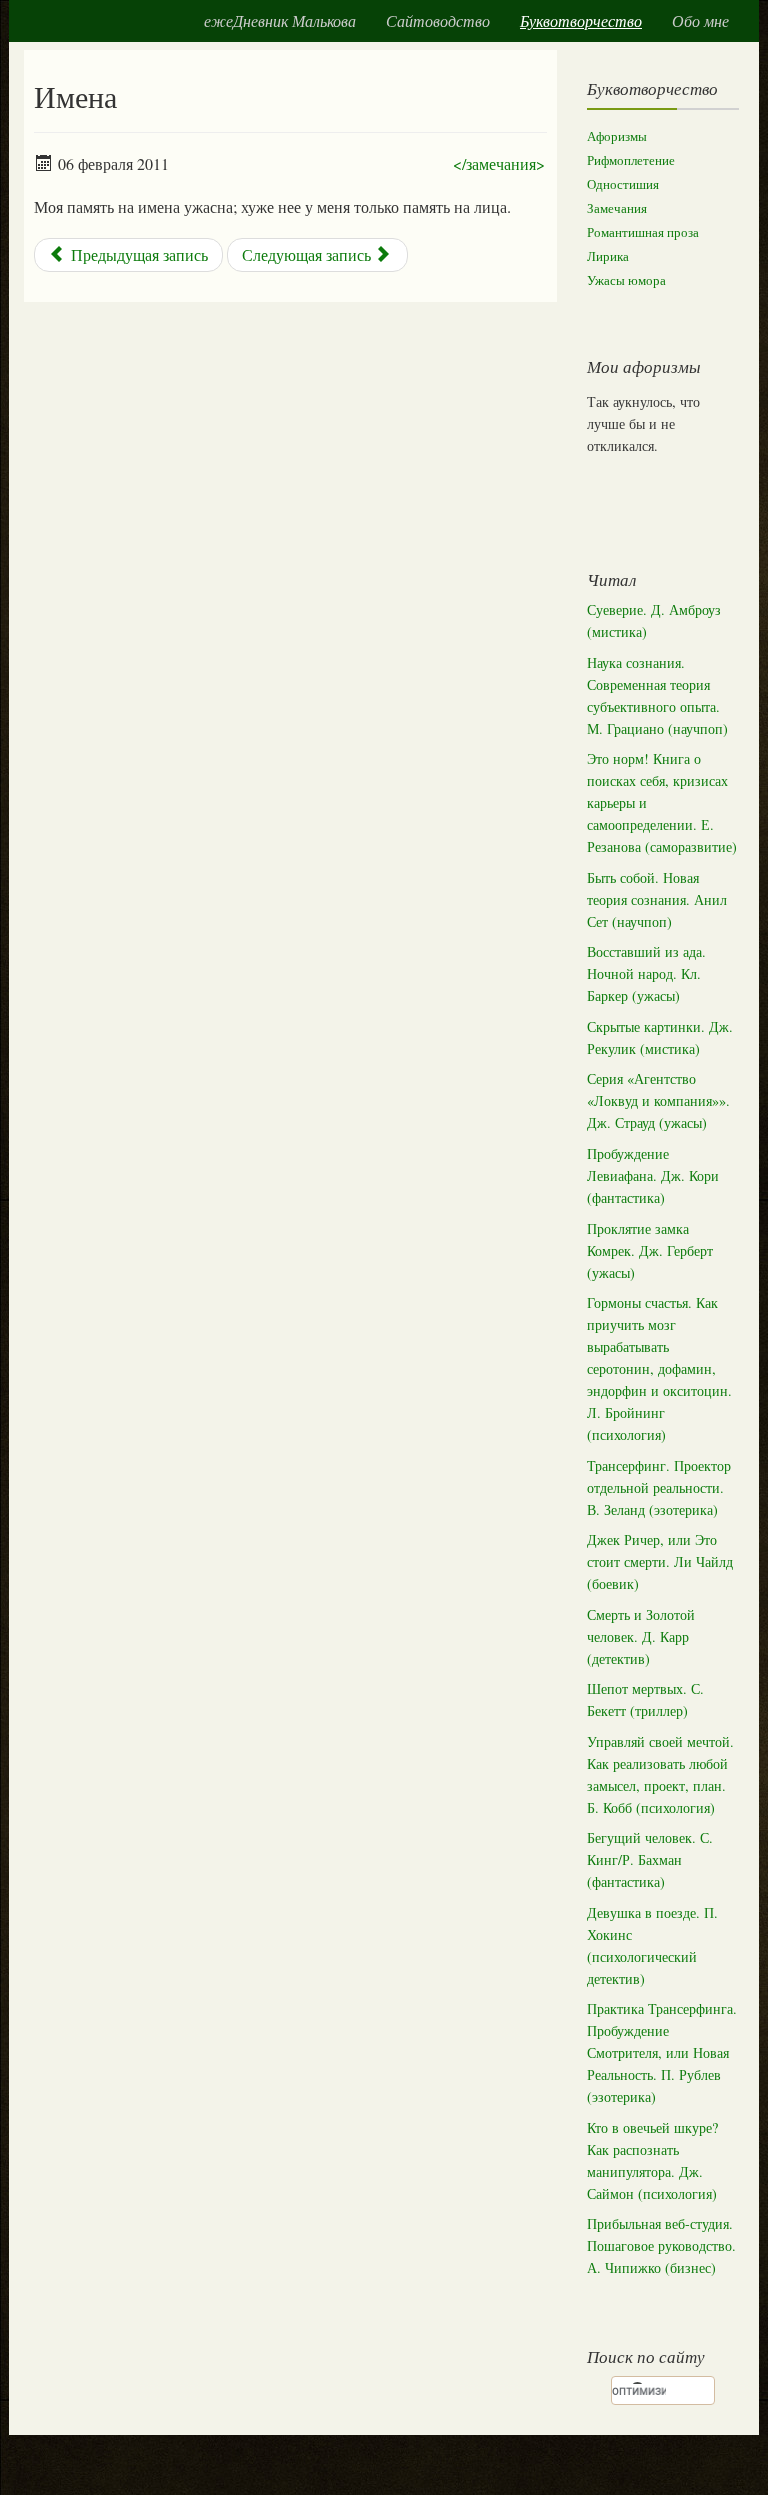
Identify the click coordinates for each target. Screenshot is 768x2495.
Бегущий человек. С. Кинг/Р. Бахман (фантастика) (650, 1859)
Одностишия (623, 184)
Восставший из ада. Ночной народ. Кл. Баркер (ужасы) (646, 973)
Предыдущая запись (137, 254)
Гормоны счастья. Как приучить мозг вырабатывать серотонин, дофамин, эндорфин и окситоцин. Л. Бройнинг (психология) (659, 1368)
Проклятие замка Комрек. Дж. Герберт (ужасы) (650, 1250)
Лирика (608, 256)
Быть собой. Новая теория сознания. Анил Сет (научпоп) (657, 899)
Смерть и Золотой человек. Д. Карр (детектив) (641, 1636)
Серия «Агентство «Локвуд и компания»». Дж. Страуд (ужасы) (658, 1100)
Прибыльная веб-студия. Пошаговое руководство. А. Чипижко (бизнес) (661, 2245)
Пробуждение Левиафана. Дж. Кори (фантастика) (653, 1175)
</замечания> (499, 163)
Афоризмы (617, 136)
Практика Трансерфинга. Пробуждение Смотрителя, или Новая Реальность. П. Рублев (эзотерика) (662, 2052)
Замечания (617, 208)
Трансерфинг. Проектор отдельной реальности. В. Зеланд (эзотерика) (659, 1487)
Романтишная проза (643, 232)
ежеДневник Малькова (280, 20)
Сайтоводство (438, 20)
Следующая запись (308, 254)
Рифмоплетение (631, 160)
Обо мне (700, 20)
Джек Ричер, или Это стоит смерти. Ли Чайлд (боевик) (660, 1561)
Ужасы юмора (626, 280)
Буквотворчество (581, 20)
